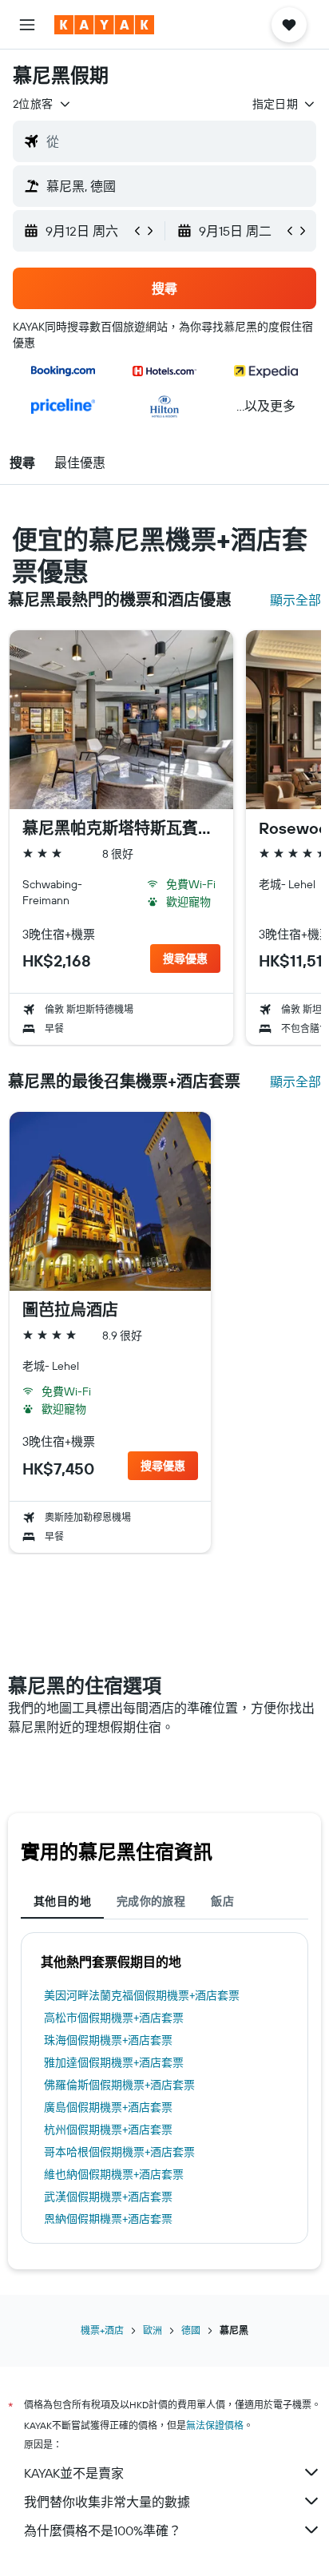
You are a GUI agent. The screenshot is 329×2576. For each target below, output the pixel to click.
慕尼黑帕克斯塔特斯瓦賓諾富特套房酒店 (121, 828)
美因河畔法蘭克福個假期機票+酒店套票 (142, 1995)
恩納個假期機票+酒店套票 (108, 2219)
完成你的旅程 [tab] (151, 1901)
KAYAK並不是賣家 (74, 2473)
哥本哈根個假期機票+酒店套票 (119, 2152)
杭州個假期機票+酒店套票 (108, 2129)
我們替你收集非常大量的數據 (107, 2502)
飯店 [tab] (222, 1901)
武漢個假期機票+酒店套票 (108, 2197)
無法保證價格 (215, 2425)
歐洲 (153, 2330)
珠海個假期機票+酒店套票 (108, 2040)
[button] (27, 25)
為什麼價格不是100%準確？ (103, 2530)
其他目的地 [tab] (62, 1901)
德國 (191, 2330)
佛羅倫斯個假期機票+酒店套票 (119, 2085)
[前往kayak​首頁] (104, 25)
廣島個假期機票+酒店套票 (108, 2107)
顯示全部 (295, 600)
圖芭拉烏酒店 (70, 1310)
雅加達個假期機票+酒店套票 (114, 2062)
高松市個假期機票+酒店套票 (114, 2018)
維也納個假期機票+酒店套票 (114, 2174)
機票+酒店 (102, 2330)
